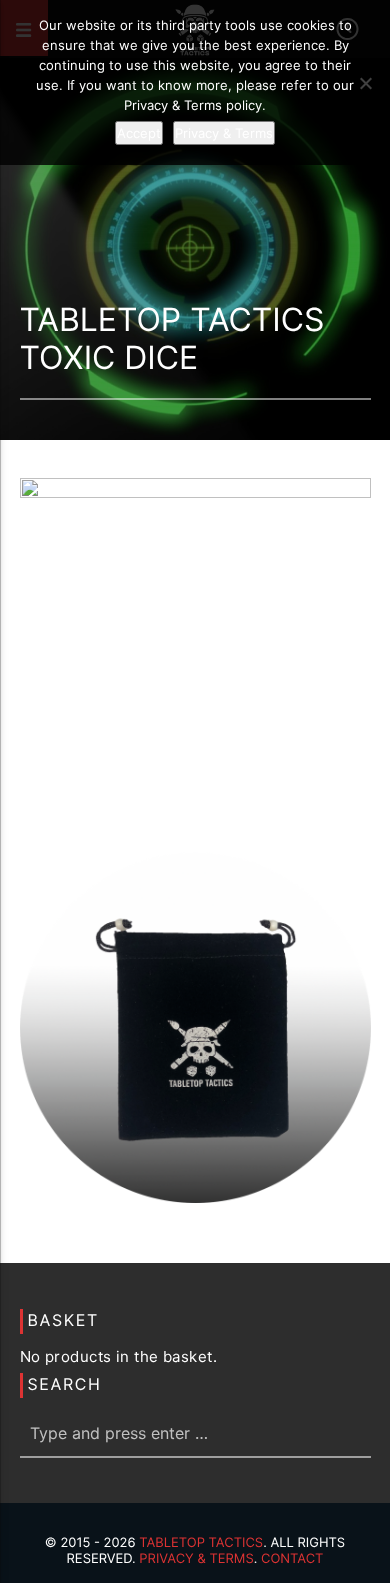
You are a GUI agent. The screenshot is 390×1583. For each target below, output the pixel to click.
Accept (139, 133)
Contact (292, 1559)
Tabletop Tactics (201, 1543)
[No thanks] (365, 83)
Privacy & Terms (196, 1559)
